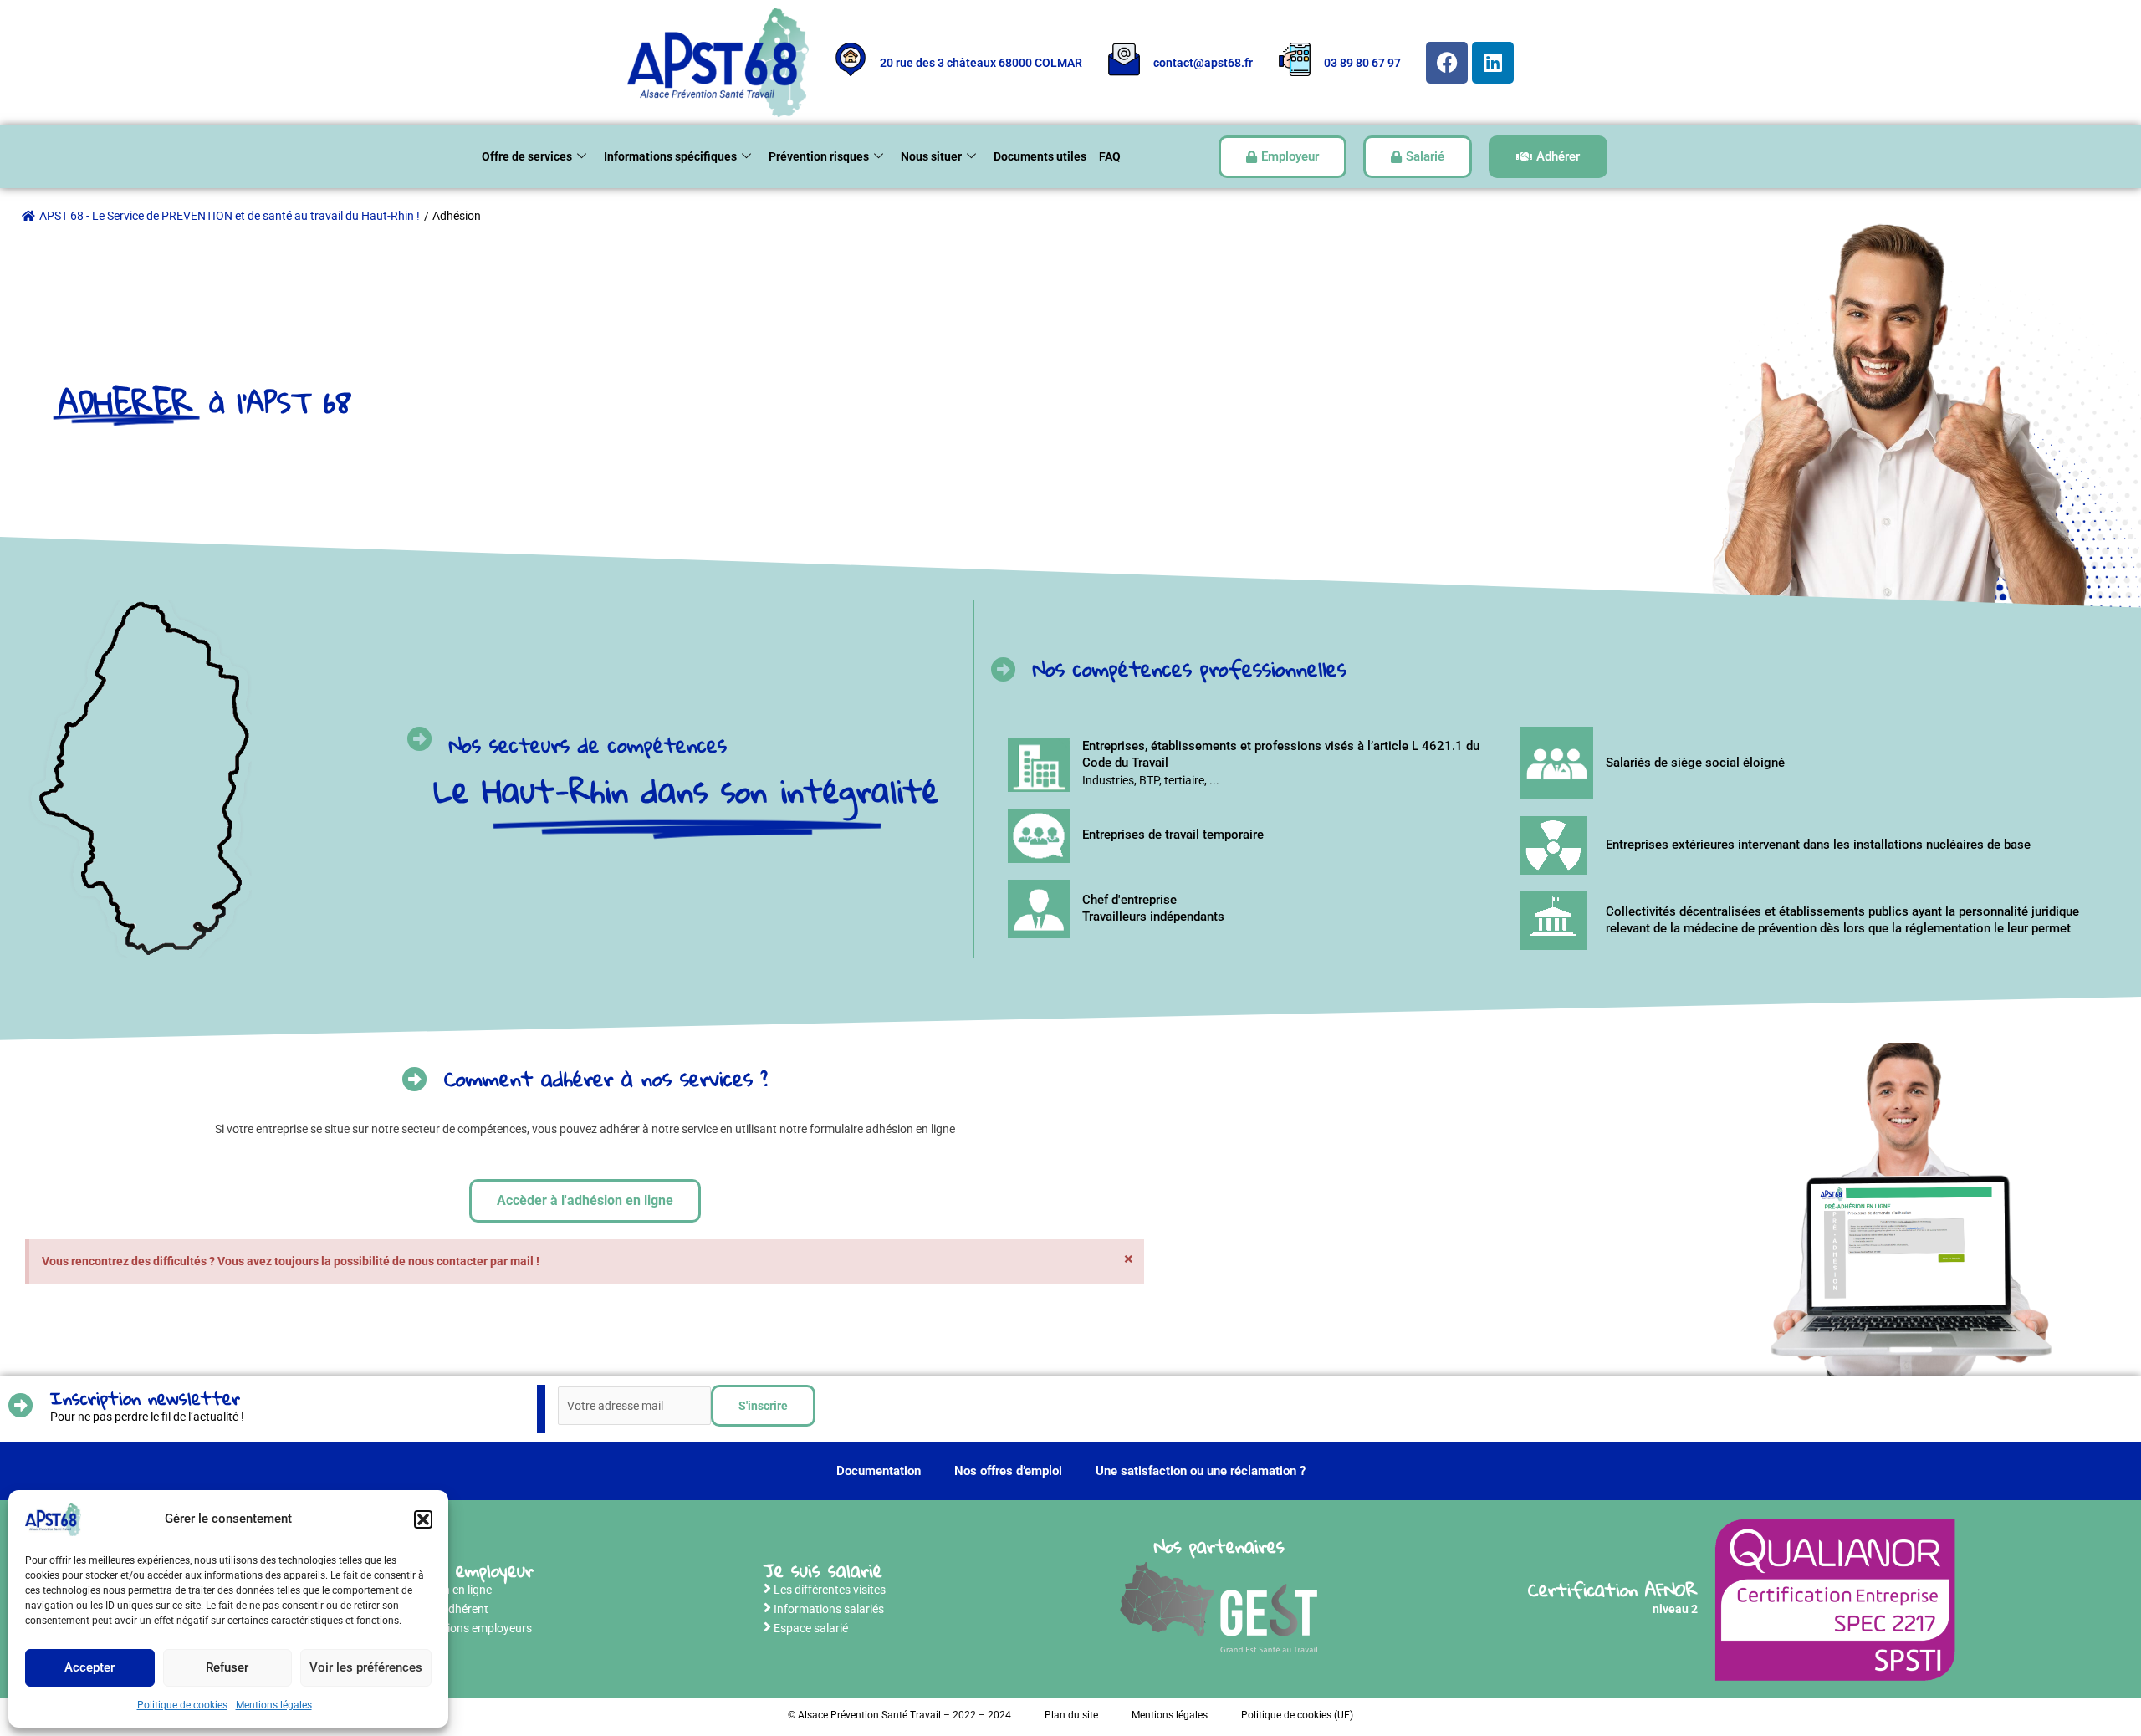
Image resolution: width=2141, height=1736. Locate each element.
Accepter (89, 1667)
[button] (423, 1519)
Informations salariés (829, 1609)
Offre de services (527, 156)
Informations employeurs (467, 1628)
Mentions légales (274, 1705)
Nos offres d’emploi (1008, 1471)
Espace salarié (811, 1628)
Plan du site (1071, 1715)
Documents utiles (1040, 156)
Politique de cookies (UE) (1297, 1715)
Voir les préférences (366, 1667)
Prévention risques (819, 156)
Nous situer (931, 156)
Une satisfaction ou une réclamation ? (1201, 1471)
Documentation (879, 1471)
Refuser (227, 1667)
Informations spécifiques (670, 156)
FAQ (1110, 156)
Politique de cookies (182, 1705)
